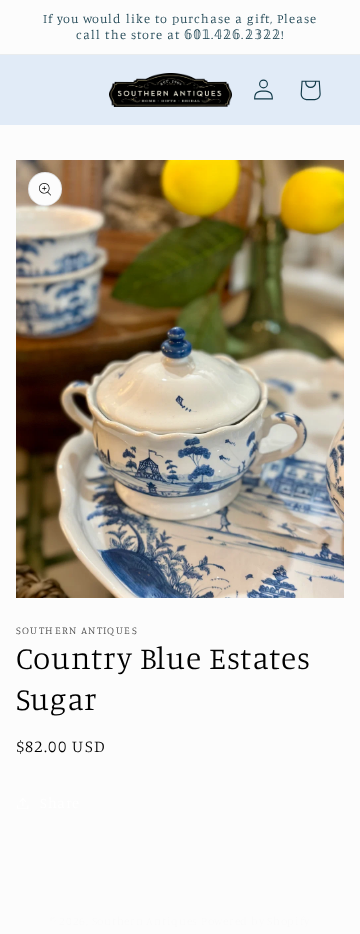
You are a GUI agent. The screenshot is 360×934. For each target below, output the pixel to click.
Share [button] (60, 802)
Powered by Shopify (255, 921)
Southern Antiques (145, 921)
